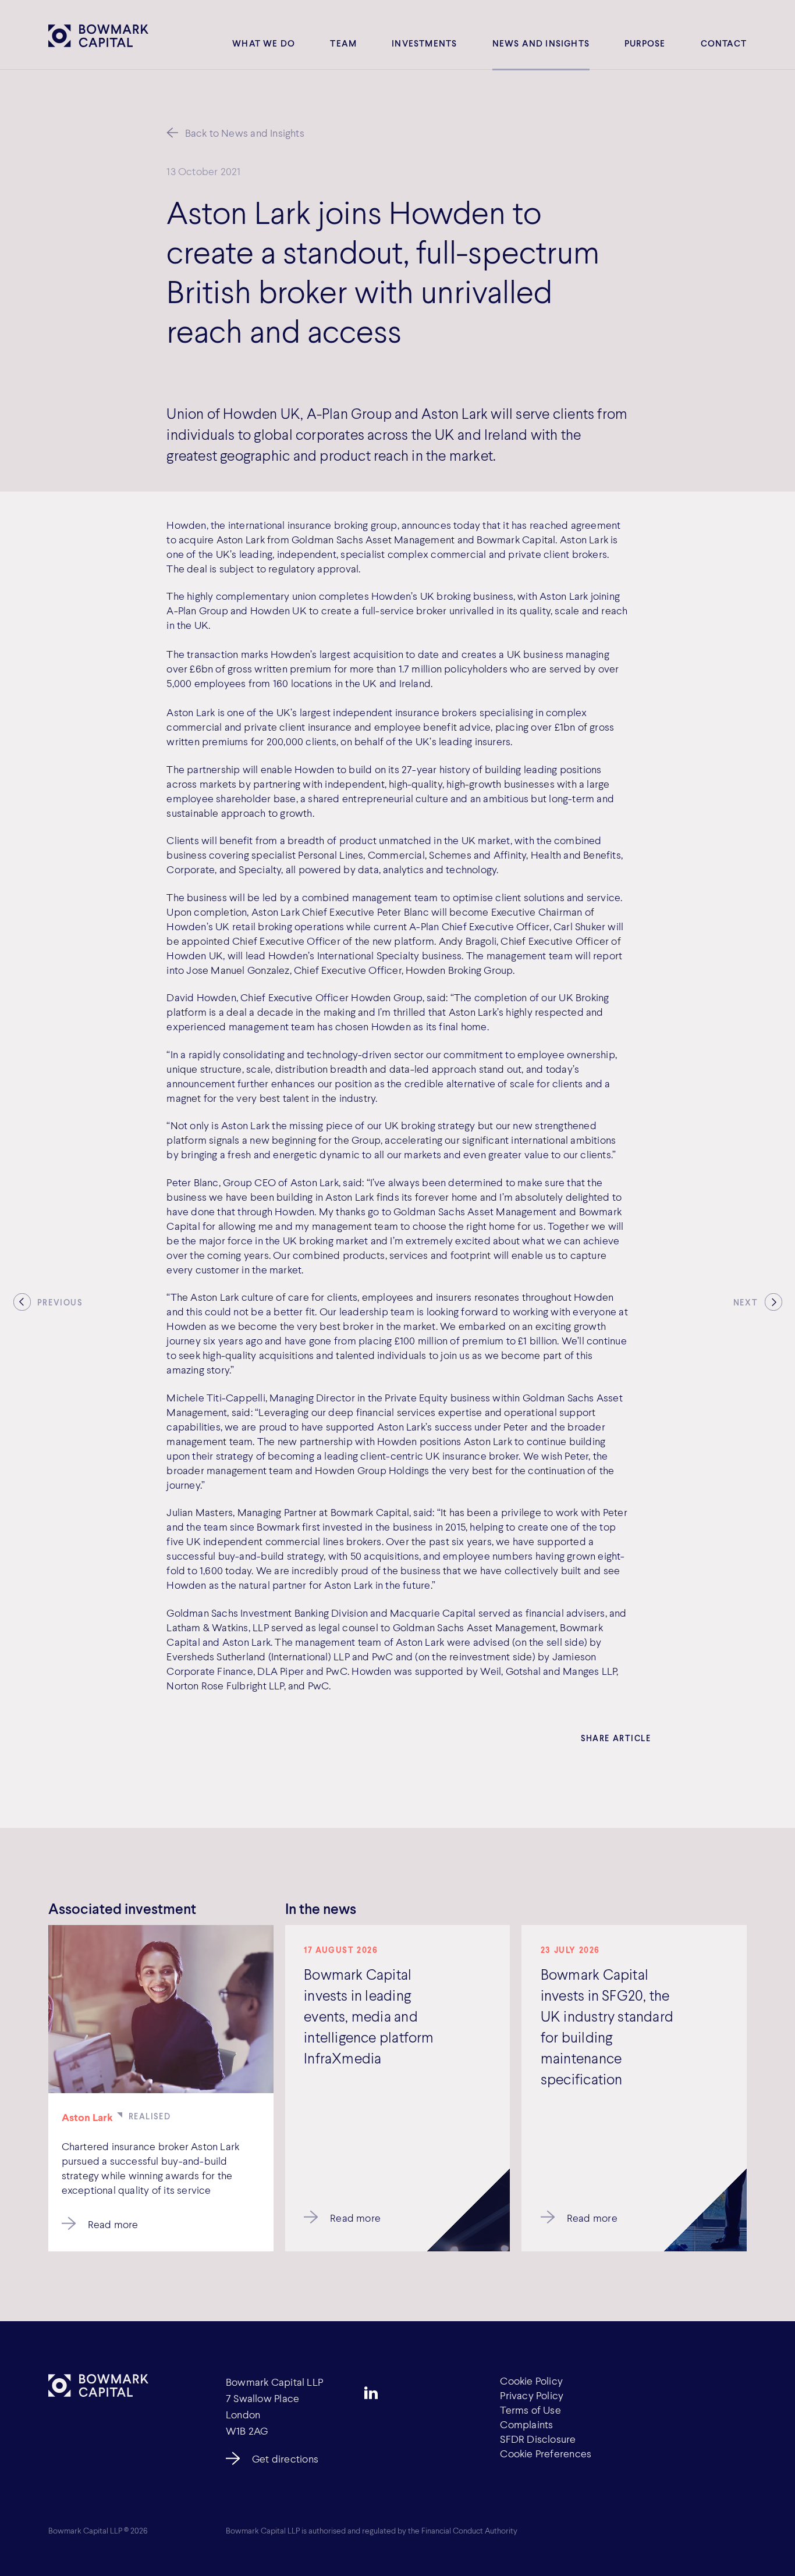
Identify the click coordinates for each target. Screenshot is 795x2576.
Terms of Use (530, 2410)
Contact (724, 43)
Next (746, 1303)
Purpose (645, 43)
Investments (424, 43)
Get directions (285, 2458)
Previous (60, 1303)
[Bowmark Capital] (98, 35)
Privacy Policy (532, 2395)
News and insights (541, 43)
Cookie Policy (531, 2381)
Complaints (526, 2424)
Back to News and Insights (245, 133)
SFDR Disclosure (538, 2439)
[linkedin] (371, 2393)
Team (343, 43)
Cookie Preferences (546, 2453)
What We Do (264, 43)
